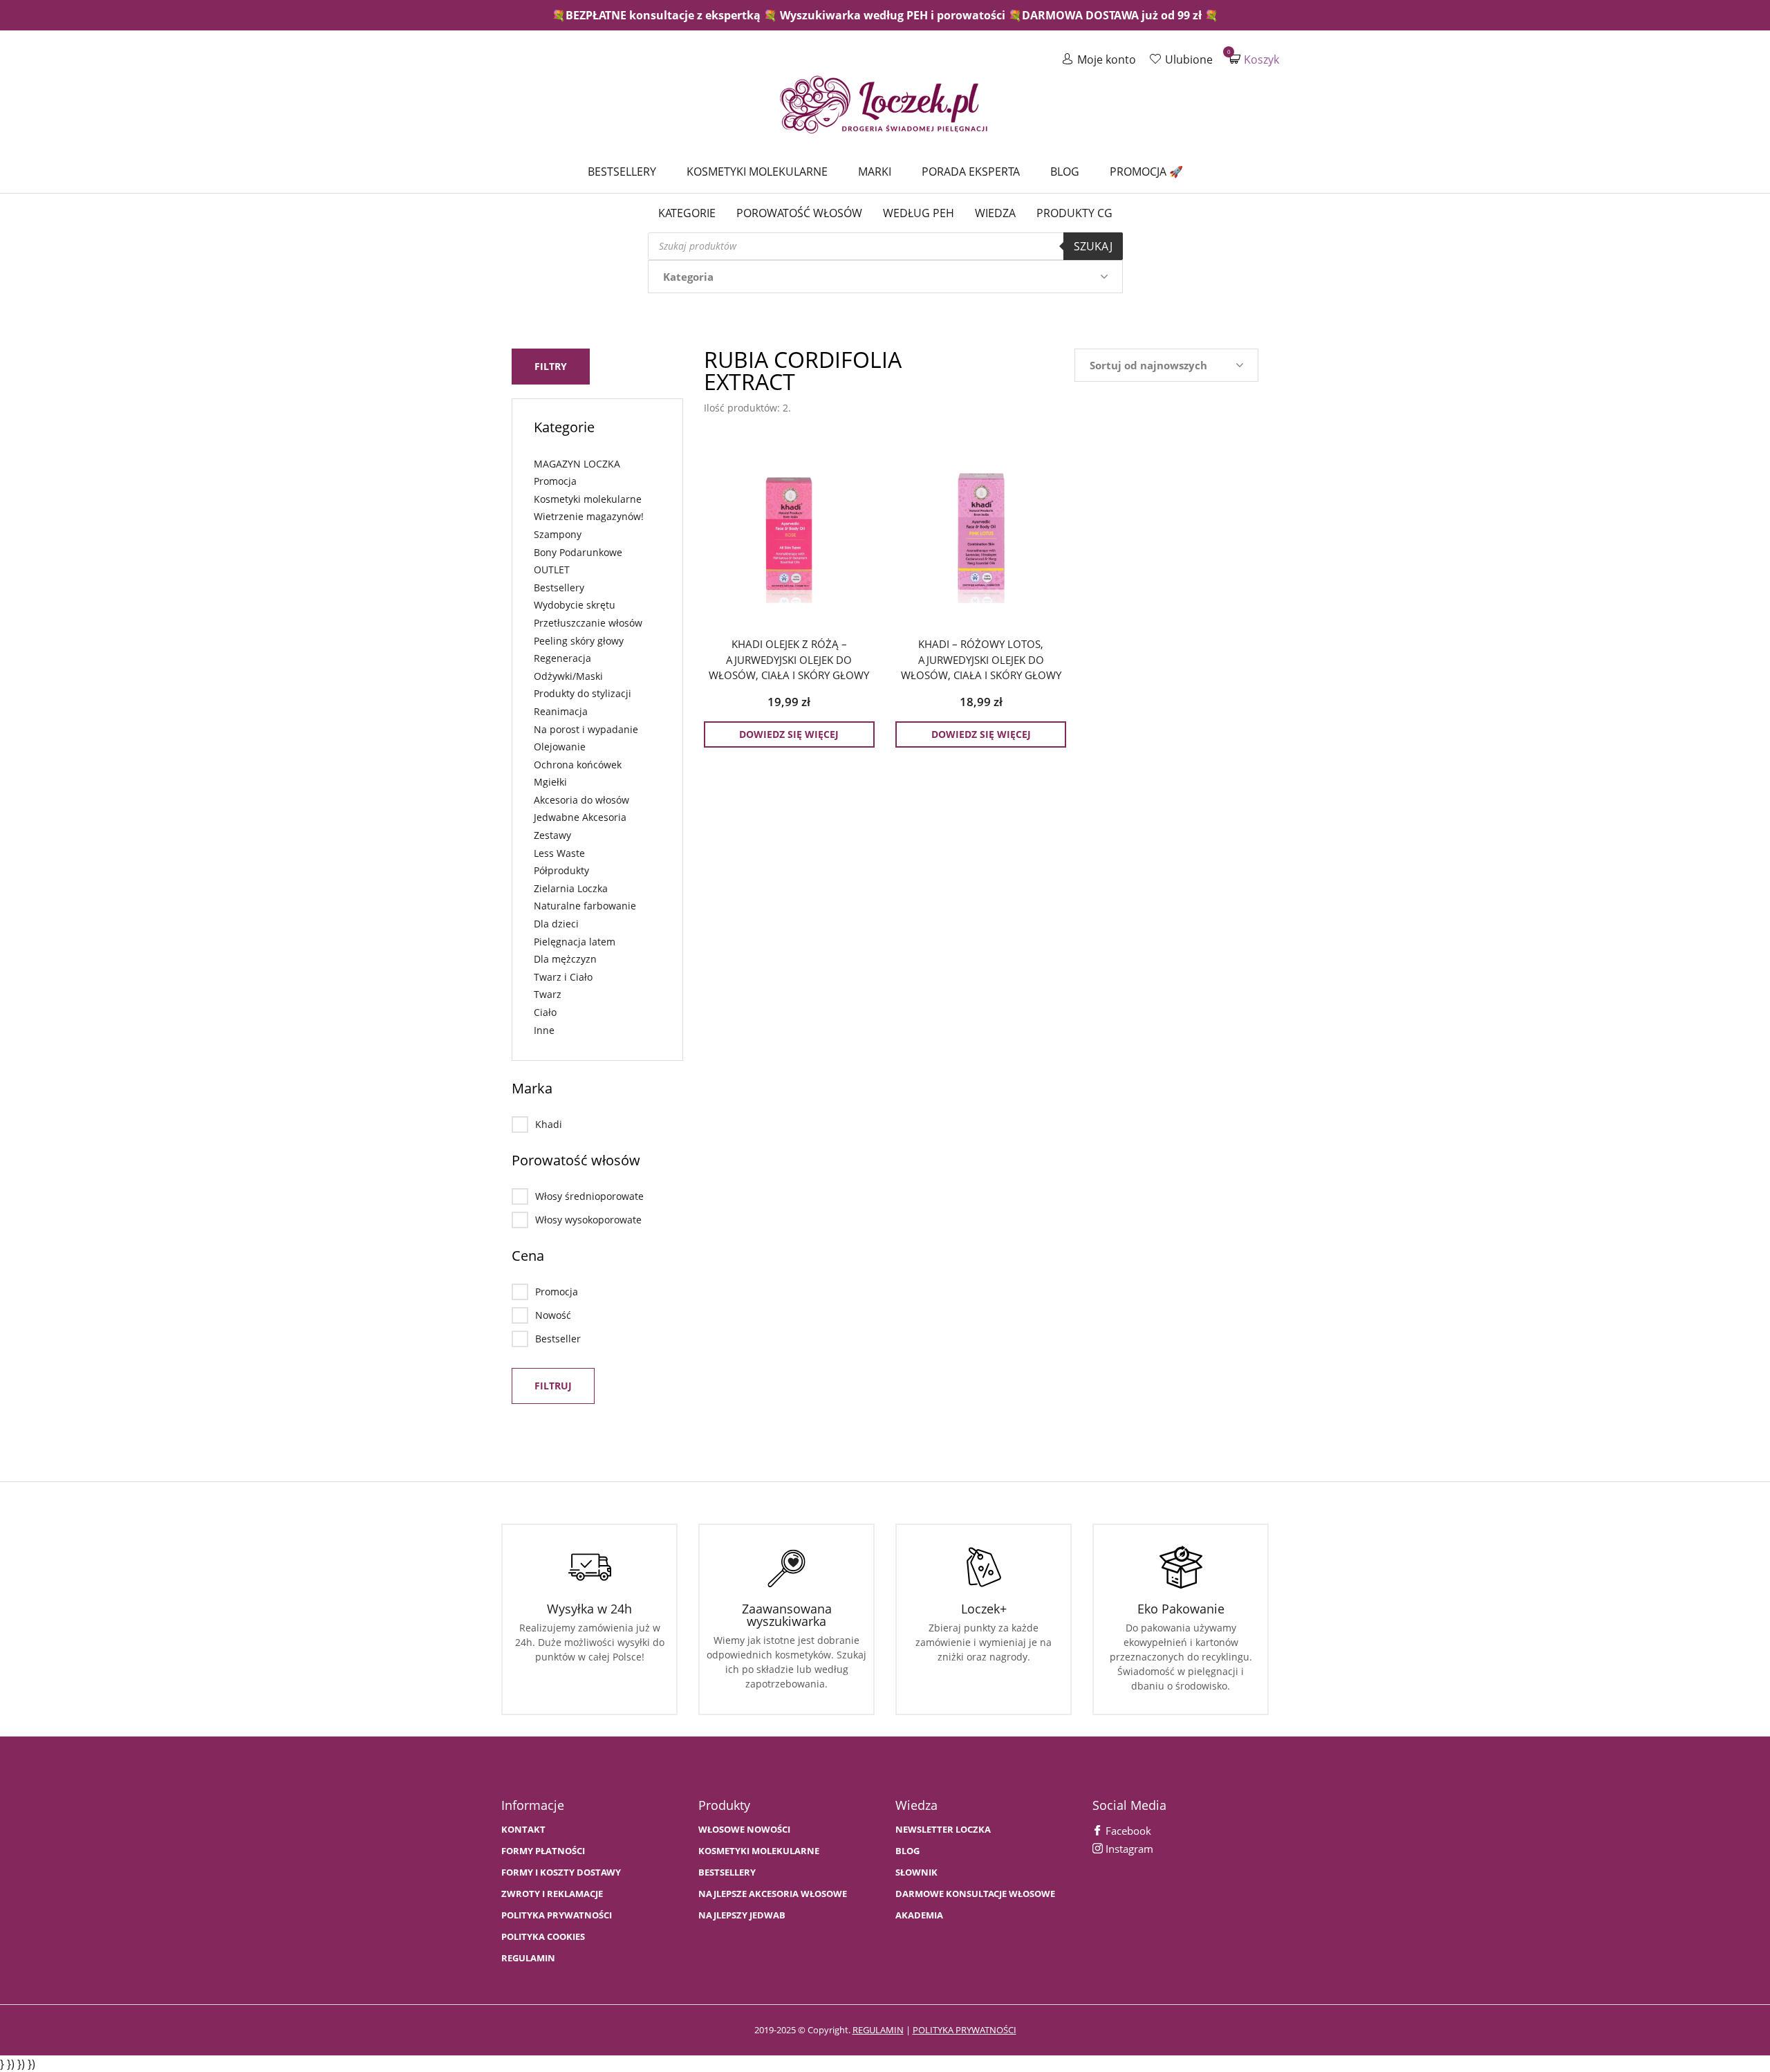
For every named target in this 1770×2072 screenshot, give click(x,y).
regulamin (878, 2030)
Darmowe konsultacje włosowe (975, 1894)
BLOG (907, 1851)
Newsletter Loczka (943, 1830)
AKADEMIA (919, 1915)
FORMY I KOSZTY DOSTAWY (561, 1872)
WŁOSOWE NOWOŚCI (744, 1830)
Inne (544, 1030)
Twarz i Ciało (563, 977)
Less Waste (559, 853)
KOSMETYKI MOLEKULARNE (759, 1851)
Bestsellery (622, 172)
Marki (875, 172)
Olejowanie (560, 747)
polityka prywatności (965, 2030)
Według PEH (919, 213)
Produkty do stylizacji (583, 693)
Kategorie (687, 213)
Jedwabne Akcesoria (580, 817)
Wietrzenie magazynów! (589, 516)
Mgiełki (550, 782)
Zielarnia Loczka (571, 888)
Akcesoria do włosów (581, 800)
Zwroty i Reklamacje (552, 1894)
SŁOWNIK (916, 1872)
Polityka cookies (543, 1937)
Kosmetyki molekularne (757, 172)
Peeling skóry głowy (579, 641)
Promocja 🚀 (1146, 172)
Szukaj (1093, 246)
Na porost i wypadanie (586, 729)
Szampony (558, 534)
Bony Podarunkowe (578, 552)
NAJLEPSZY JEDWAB (742, 1915)
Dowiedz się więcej (789, 734)
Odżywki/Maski (568, 676)
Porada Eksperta (971, 172)
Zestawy (552, 835)
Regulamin (528, 1958)
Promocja (555, 481)
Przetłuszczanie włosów (588, 623)
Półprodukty (561, 870)
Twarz (548, 994)
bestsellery (727, 1872)
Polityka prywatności (557, 1915)
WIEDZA (995, 213)
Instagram (1128, 1849)
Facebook (1127, 1831)
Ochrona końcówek (578, 765)
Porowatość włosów (799, 213)
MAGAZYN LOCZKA (577, 464)
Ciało (545, 1012)
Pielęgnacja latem (575, 942)
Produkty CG (1074, 213)
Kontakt (523, 1830)
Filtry (551, 366)
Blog (1065, 172)
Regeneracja (562, 658)
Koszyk (1254, 59)
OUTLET (552, 570)
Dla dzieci (556, 924)
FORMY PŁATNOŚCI (543, 1851)
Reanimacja (561, 711)
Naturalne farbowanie (585, 906)
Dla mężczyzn (565, 959)
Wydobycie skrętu (575, 605)
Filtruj (553, 1386)
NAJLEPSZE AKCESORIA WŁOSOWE (773, 1894)
